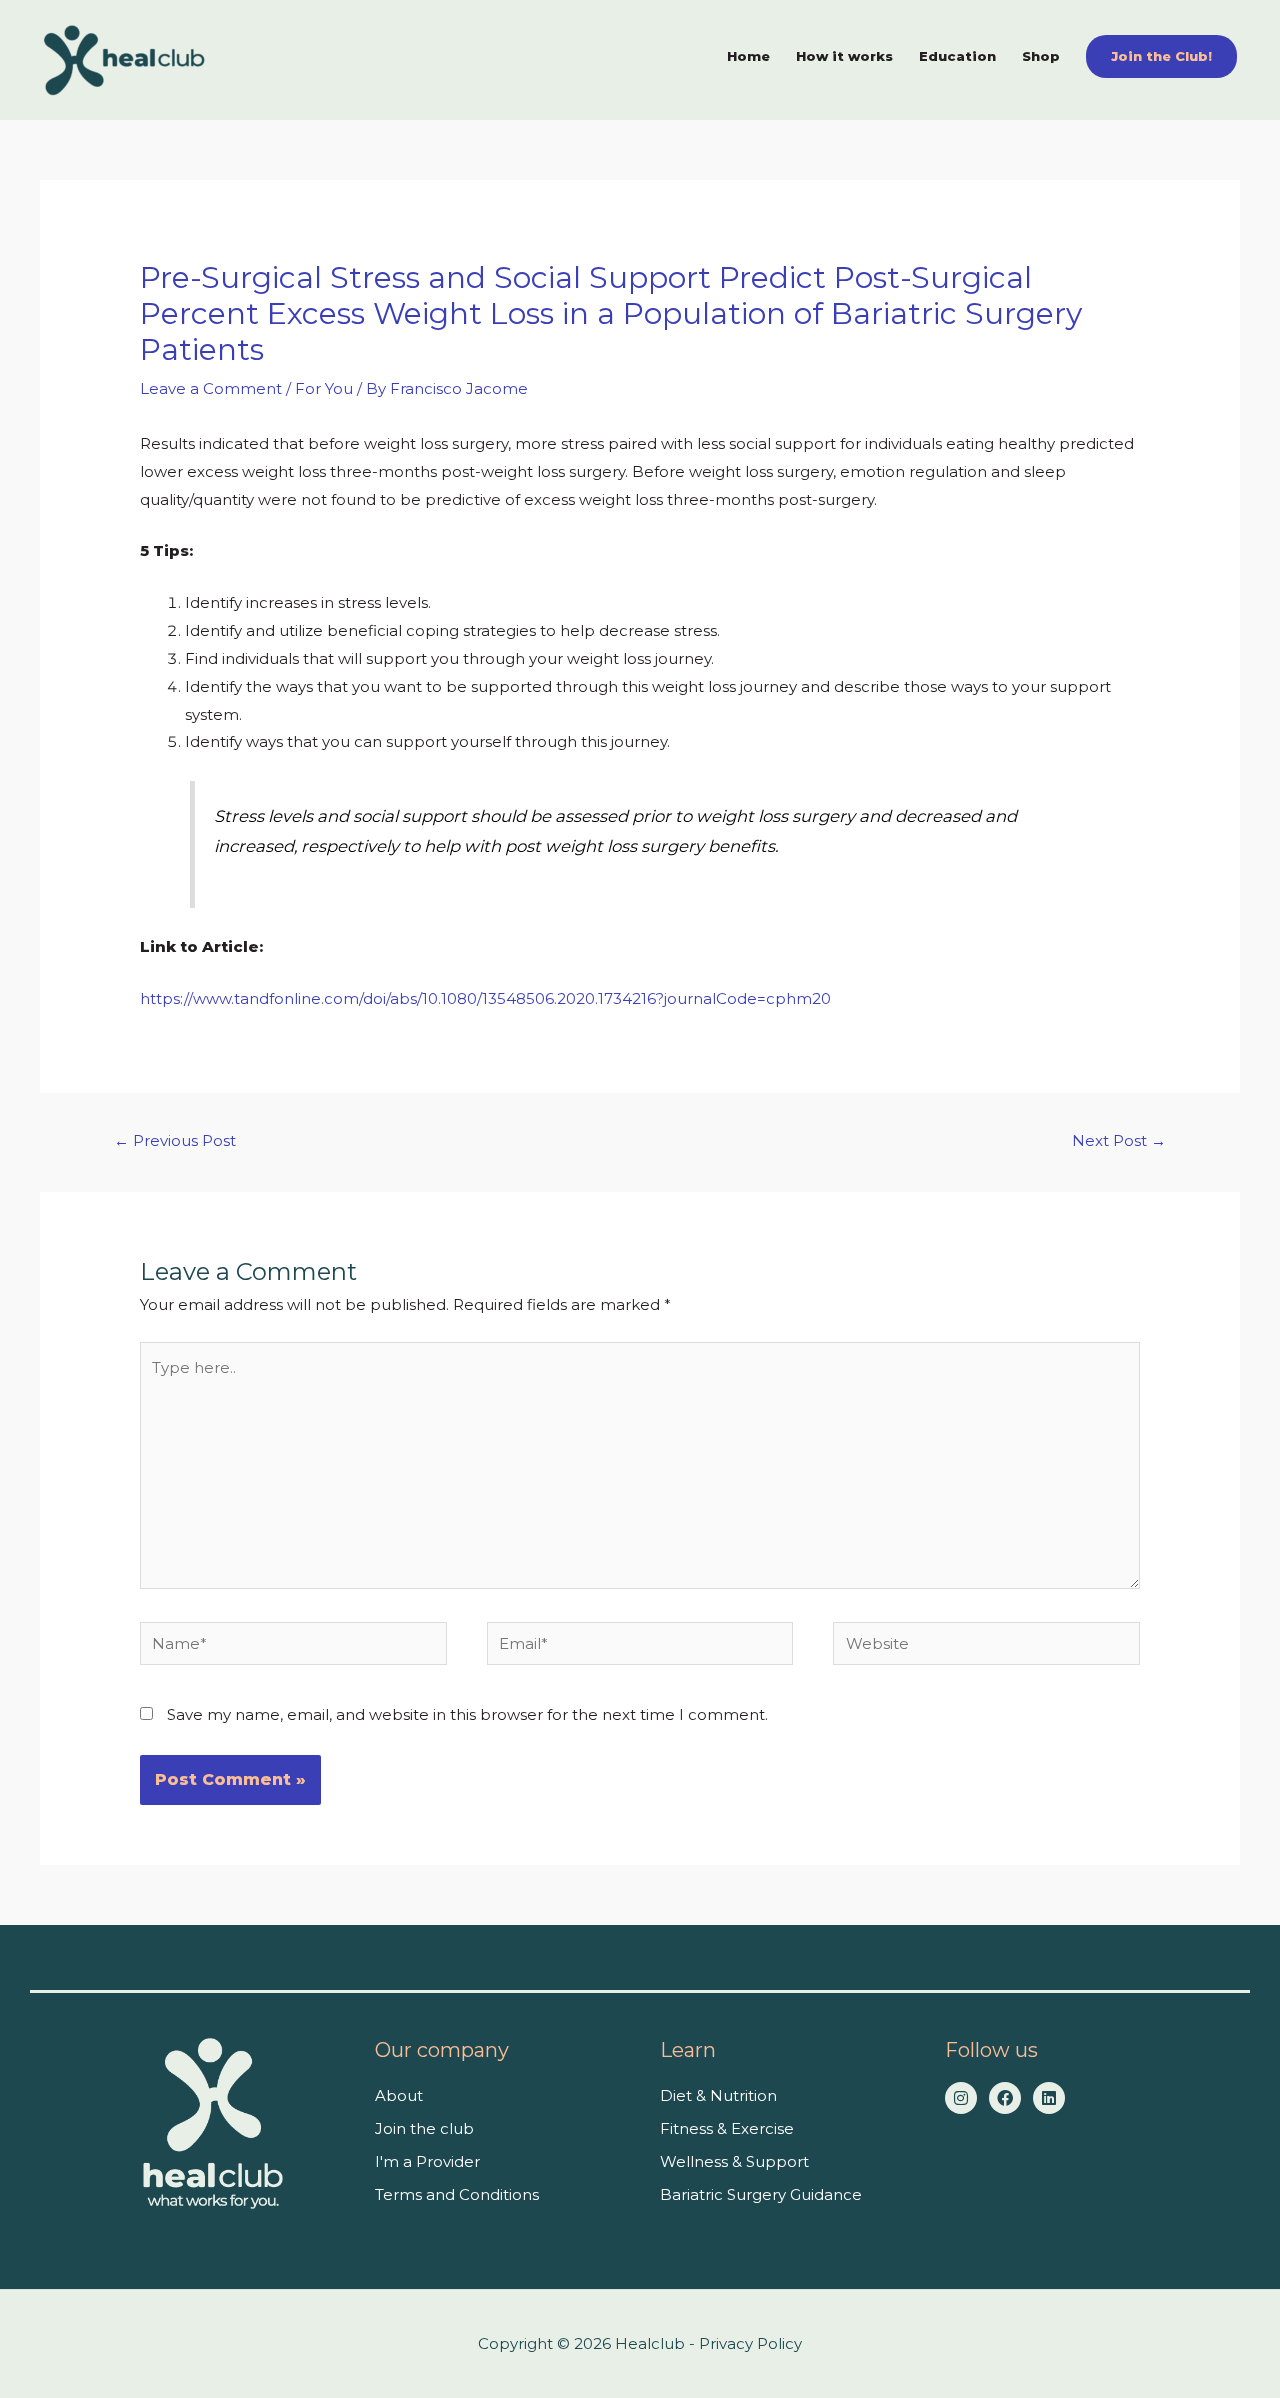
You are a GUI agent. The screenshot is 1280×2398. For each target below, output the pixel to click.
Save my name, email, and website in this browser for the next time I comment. (467, 1714)
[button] (1161, 56)
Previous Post (175, 1140)
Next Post (1119, 1140)
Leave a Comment (211, 388)
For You (324, 388)
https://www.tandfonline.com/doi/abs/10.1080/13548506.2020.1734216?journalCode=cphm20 (485, 998)
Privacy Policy (750, 2343)
